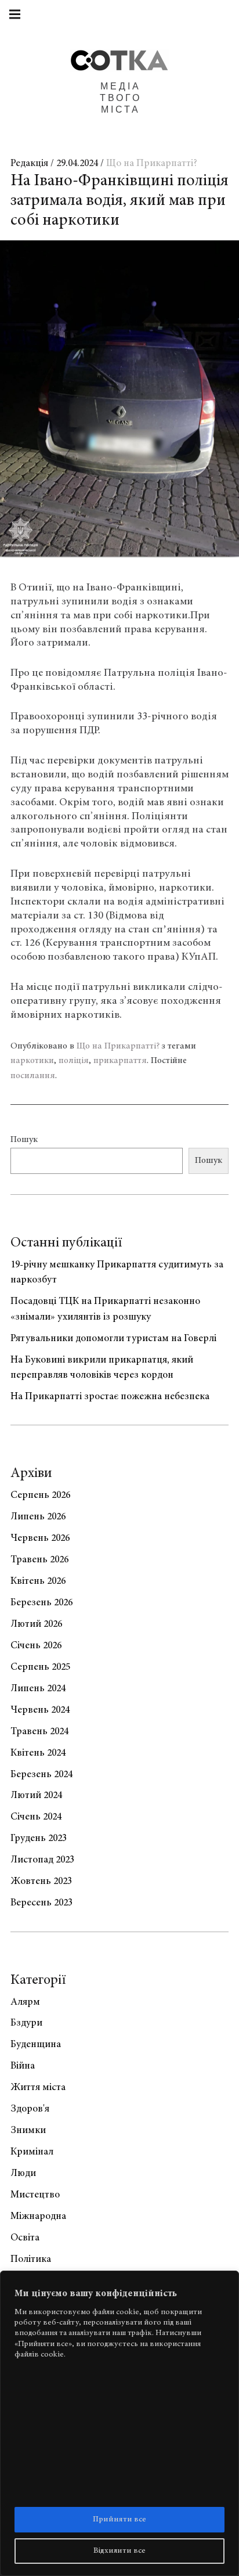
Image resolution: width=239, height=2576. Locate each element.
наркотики (32, 1061)
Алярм (25, 2002)
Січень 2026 (36, 1646)
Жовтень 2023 (41, 1882)
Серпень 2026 (40, 1496)
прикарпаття (120, 1061)
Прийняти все (119, 2520)
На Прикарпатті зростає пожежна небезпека (110, 1397)
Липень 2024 (38, 1689)
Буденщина (36, 2045)
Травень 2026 (39, 1560)
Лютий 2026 (36, 1624)
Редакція (30, 164)
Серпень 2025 (40, 1667)
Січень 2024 (36, 1817)
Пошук (24, 1140)
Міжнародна (38, 2217)
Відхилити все (119, 2551)
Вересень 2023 (41, 1903)
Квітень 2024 (38, 1753)
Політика (31, 2260)
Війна (23, 2066)
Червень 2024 (40, 1710)
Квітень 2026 (38, 1581)
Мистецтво (35, 2195)
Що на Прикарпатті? (152, 164)
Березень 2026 (41, 1603)
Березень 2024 (41, 1775)
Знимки (28, 2131)
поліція (74, 1061)
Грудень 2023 (39, 1839)
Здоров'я (30, 2109)
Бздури (26, 2023)
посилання (33, 1076)
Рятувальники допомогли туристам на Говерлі (113, 1339)
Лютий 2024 (36, 1796)
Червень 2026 (40, 1539)
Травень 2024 (39, 1732)
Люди (23, 2174)
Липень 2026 (38, 1517)
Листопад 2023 (42, 1860)
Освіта (25, 2238)
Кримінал (32, 2152)
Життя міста (38, 2088)
